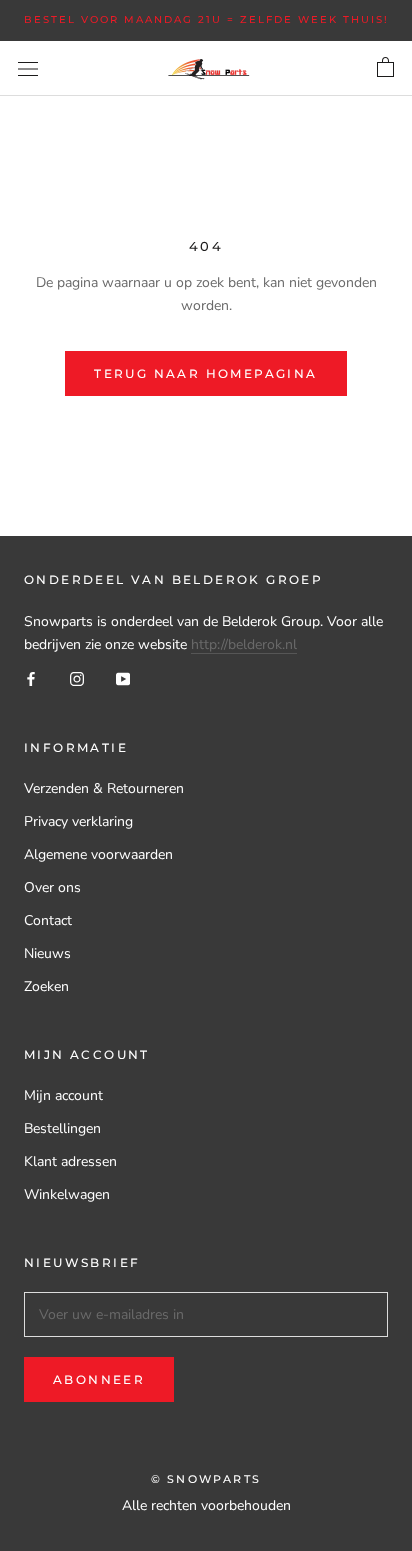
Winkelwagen (67, 1194)
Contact (48, 920)
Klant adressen (70, 1161)
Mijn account (63, 1095)
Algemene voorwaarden (98, 854)
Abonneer (99, 1379)
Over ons (52, 887)
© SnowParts (206, 1479)
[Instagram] (77, 678)
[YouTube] (123, 678)
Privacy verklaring (78, 821)
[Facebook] (31, 678)
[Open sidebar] (28, 68)
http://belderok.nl (244, 644)
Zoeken (46, 986)
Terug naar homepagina (205, 373)
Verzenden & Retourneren (104, 788)
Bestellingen (62, 1128)
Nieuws (47, 953)
